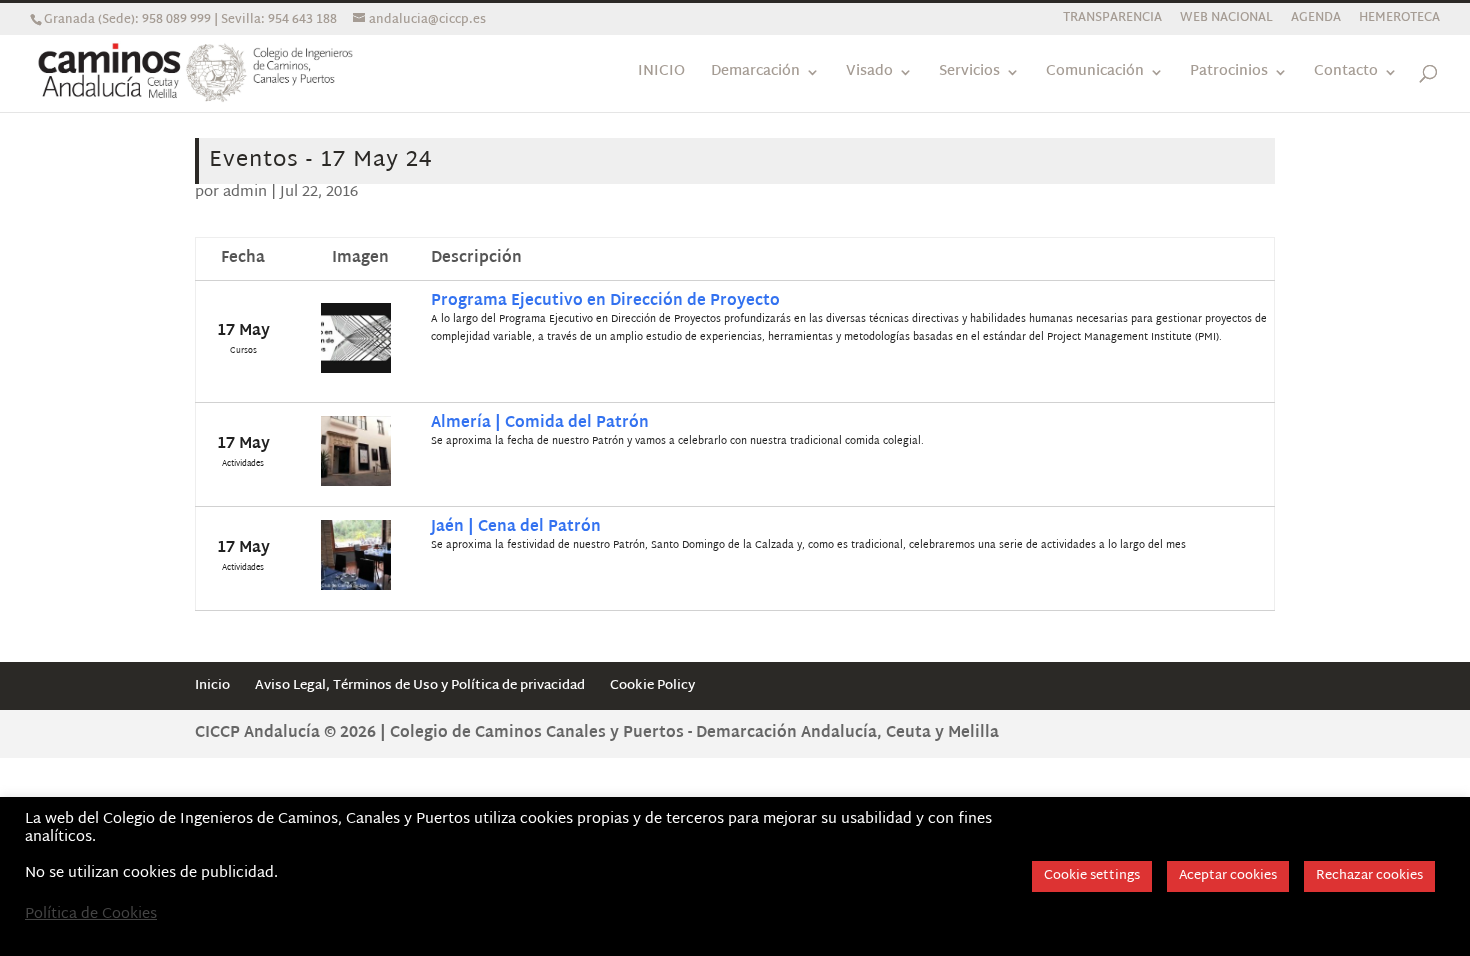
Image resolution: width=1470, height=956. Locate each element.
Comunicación (1095, 74)
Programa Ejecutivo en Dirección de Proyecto (605, 301)
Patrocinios (1229, 74)
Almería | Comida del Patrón (540, 423)
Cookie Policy (652, 686)
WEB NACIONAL (1226, 20)
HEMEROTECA (1399, 20)
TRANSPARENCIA (1112, 20)
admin (245, 192)
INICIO (661, 74)
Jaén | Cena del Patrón (516, 527)
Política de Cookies (91, 915)
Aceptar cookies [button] (1228, 876)
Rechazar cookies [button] (1369, 876)
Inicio (212, 686)
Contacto (1346, 74)
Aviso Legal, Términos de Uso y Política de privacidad (420, 686)
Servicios (969, 74)
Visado (869, 74)
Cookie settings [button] (1092, 876)
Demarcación (755, 74)
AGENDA (1316, 20)
